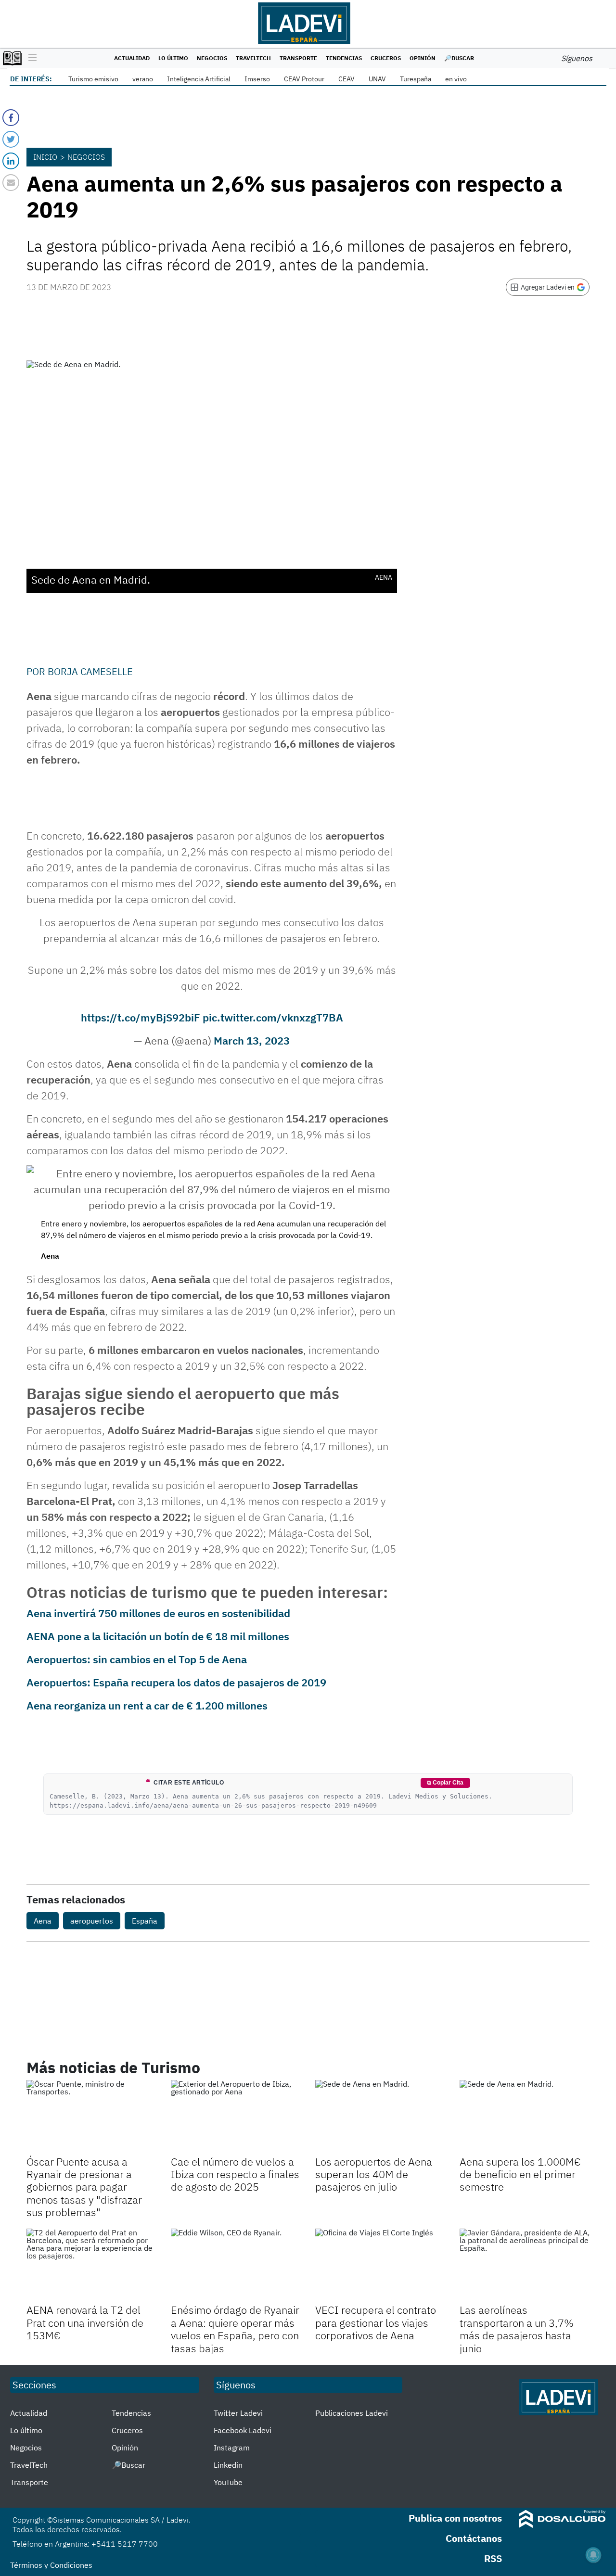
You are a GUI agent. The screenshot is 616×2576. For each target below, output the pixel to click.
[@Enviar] (11, 183)
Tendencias (344, 58)
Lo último (173, 58)
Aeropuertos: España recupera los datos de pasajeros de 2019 (176, 1682)
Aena (43, 1921)
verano (143, 79)
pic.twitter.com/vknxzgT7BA (273, 1017)
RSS (493, 2558)
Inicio (45, 157)
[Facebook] (11, 118)
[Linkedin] (11, 161)
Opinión (423, 58)
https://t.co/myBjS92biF (141, 1017)
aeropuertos (92, 1921)
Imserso (257, 79)
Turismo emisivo (93, 79)
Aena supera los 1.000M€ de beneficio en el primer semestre (520, 2174)
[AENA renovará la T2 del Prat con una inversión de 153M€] (91, 2265)
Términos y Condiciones (51, 2565)
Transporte (298, 58)
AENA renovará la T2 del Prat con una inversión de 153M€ (85, 2322)
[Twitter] (11, 139)
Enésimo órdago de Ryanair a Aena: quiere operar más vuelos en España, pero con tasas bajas (235, 2329)
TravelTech (253, 58)
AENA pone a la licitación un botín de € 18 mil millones (158, 1636)
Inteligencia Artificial (199, 79)
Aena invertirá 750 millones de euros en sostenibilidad (158, 1613)
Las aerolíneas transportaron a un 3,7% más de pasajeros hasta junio (517, 2329)
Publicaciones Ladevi (352, 2413)
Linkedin (228, 2465)
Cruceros (386, 58)
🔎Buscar (459, 58)
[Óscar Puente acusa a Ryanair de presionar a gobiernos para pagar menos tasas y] (91, 2117)
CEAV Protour (304, 79)
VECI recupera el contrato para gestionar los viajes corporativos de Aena (376, 2322)
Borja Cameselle (90, 671)
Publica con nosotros (455, 2518)
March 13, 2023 (252, 1040)
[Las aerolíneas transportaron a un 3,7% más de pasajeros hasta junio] (525, 2265)
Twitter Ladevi (238, 2413)
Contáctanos (474, 2538)
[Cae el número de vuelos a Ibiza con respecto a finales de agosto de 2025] (236, 2117)
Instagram (232, 2448)
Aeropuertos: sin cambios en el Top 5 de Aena (137, 1659)
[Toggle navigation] (30, 58)
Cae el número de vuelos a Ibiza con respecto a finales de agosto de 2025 (235, 2174)
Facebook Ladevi (243, 2430)
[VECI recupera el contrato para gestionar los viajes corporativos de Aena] (380, 2265)
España (145, 1921)
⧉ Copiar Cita (445, 1783)
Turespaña (416, 79)
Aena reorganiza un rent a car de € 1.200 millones (147, 1705)
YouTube (228, 2482)
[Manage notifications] (593, 2555)
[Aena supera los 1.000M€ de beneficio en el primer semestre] (525, 2117)
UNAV (377, 79)
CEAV (346, 79)
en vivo (456, 79)
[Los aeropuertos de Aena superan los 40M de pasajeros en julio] (380, 2117)
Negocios (212, 58)
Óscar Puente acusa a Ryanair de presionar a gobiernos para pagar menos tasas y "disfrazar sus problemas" (84, 2187)
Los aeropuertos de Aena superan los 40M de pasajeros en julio (374, 2174)
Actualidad (132, 58)
